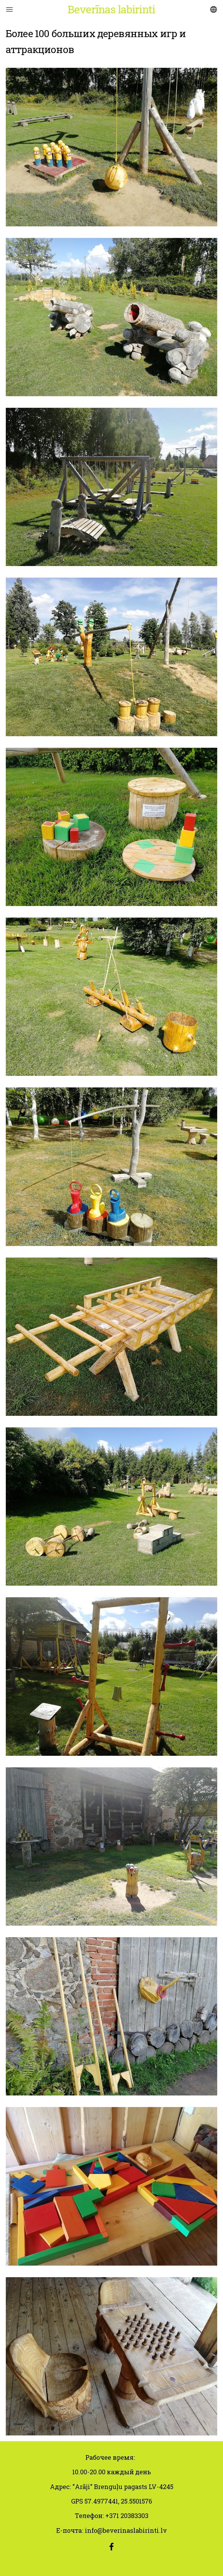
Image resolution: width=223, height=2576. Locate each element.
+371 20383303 (127, 2516)
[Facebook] (111, 2547)
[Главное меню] (9, 9)
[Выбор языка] (214, 9)
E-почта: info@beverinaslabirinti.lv (112, 2530)
